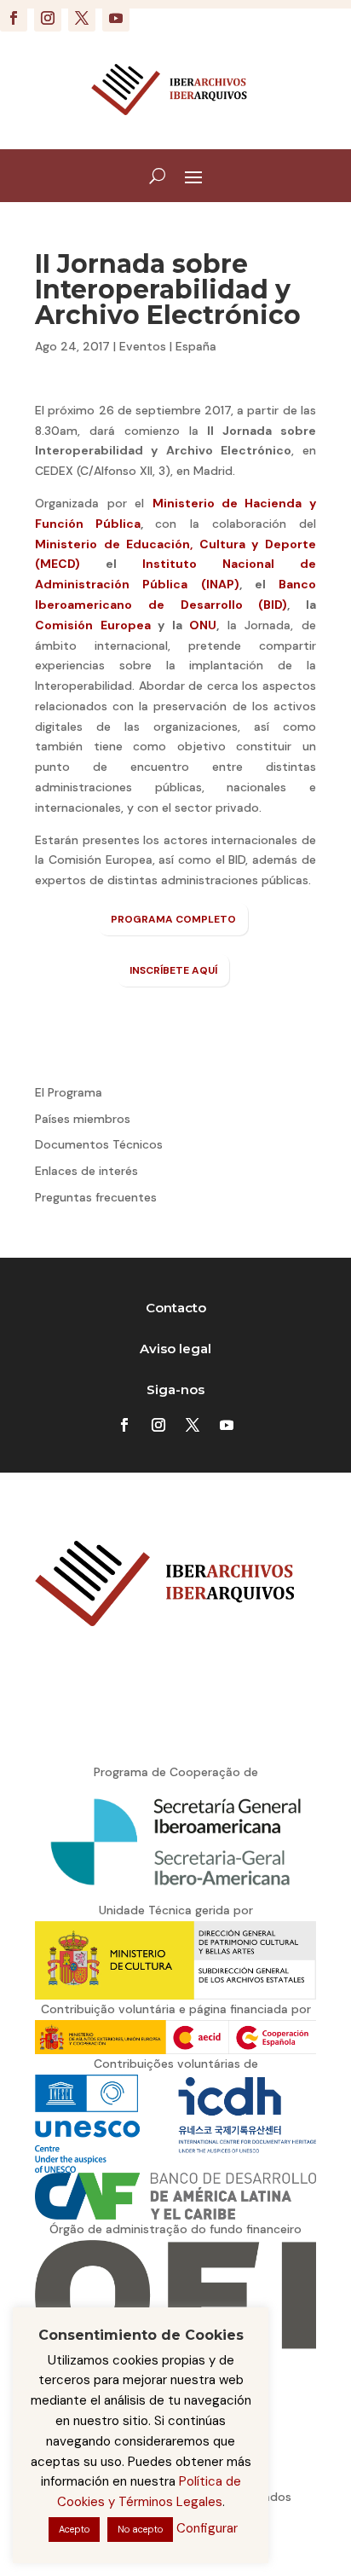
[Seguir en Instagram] (48, 18)
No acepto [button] (140, 2529)
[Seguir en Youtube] (116, 18)
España (196, 346)
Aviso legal (175, 1349)
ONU (203, 625)
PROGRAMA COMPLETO (173, 919)
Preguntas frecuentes (96, 1197)
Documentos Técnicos (99, 1144)
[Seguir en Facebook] (14, 18)
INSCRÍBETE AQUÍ (173, 970)
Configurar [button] (207, 2528)
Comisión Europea (93, 625)
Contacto (176, 1308)
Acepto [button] (74, 2529)
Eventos (143, 346)
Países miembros (83, 1119)
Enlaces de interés (86, 1171)
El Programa (69, 1092)
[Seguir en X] (82, 18)
